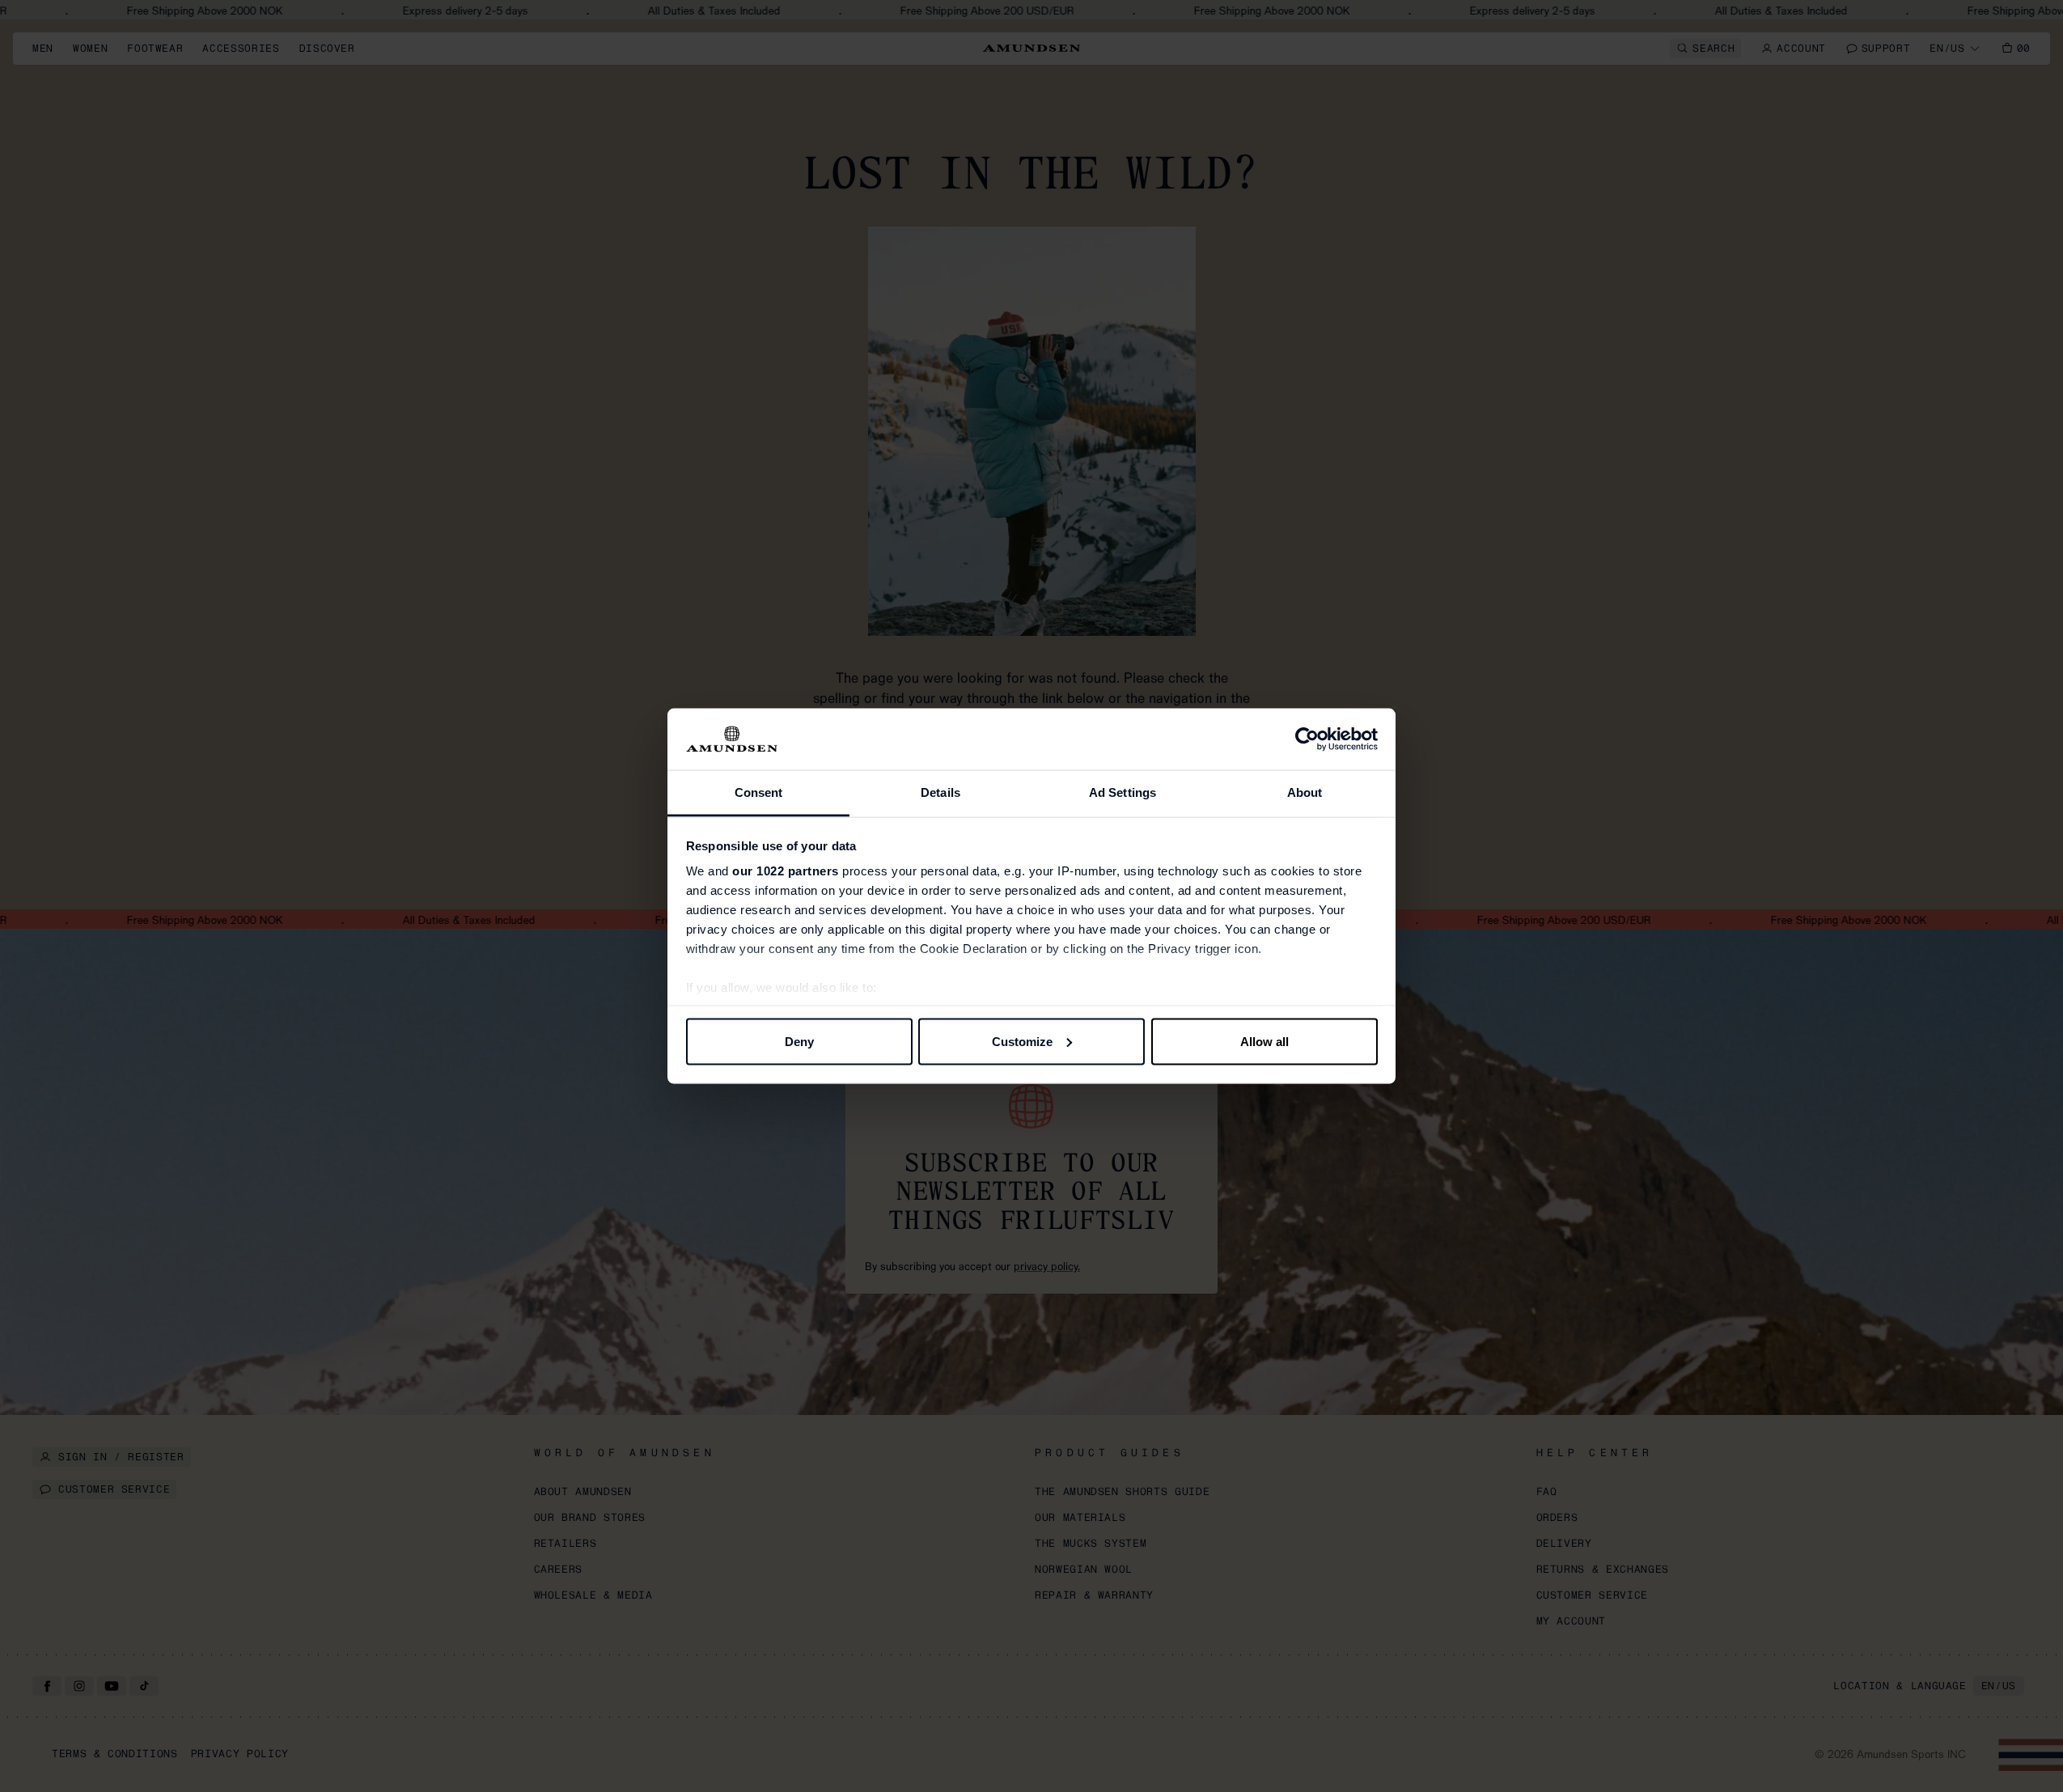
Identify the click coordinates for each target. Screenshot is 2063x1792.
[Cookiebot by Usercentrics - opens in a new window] (1307, 739)
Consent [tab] (759, 792)
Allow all (1264, 1041)
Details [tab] (940, 792)
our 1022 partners (786, 871)
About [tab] (1305, 792)
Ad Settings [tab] (1123, 792)
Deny (799, 1041)
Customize (1022, 1041)
